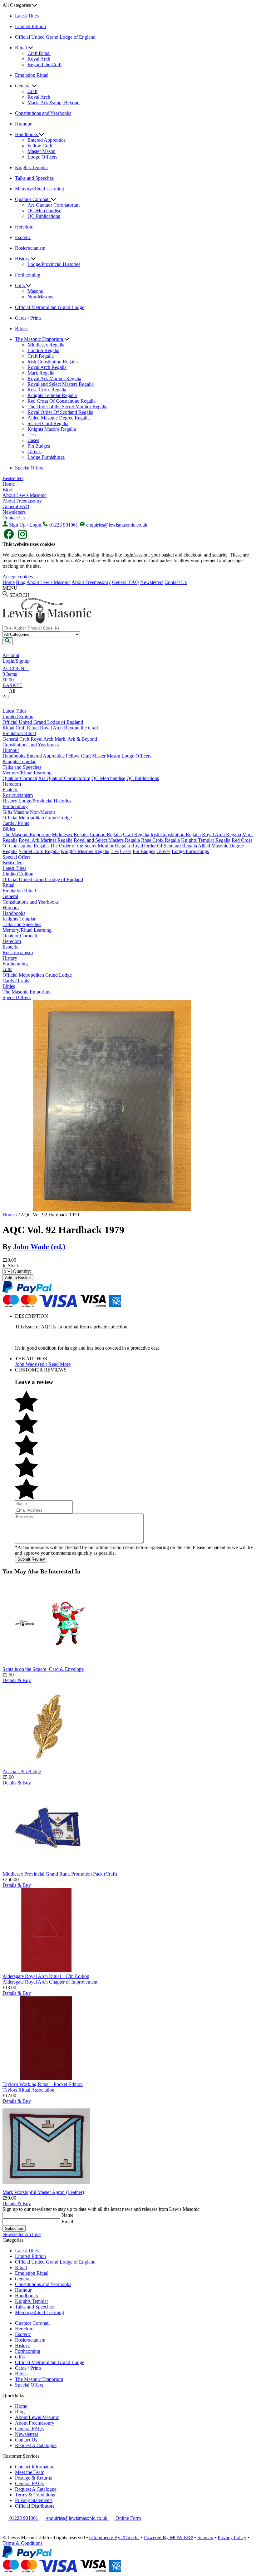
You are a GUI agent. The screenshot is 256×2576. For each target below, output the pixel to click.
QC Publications (44, 216)
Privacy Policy (232, 2537)
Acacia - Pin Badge (22, 1771)
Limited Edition (30, 26)
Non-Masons (40, 297)
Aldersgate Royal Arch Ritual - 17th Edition (46, 1976)
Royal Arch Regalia (47, 367)
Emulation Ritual (32, 75)
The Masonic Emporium (40, 339)
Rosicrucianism (30, 248)
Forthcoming (28, 275)
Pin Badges (39, 446)
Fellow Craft (40, 146)
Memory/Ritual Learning (39, 189)
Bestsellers (13, 478)
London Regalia (43, 350)
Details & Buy (17, 1680)
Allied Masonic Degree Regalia (59, 418)
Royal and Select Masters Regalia (61, 384)
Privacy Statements (34, 2500)
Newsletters (14, 512)
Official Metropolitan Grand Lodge (50, 307)
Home (9, 484)
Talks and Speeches (34, 178)
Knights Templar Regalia (52, 395)
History (23, 259)
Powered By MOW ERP (168, 2537)
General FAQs (29, 2429)
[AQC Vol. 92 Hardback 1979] (112, 1209)
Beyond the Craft (44, 64)
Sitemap (205, 2537)
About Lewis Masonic (25, 495)
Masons (35, 291)
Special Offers (29, 468)
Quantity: (22, 1271)
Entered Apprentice (47, 140)
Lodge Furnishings (46, 457)
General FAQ (16, 506)
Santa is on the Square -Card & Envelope (43, 1669)
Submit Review (31, 1559)
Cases (33, 440)
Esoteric (23, 237)
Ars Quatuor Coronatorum (54, 205)
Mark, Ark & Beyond (76, 739)
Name (67, 2215)
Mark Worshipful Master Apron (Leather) (43, 2192)
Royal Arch (39, 59)
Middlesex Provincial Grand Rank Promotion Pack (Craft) (60, 1874)
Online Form (128, 2518)
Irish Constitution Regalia (53, 362)
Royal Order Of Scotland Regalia (60, 412)
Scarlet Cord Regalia (48, 423)
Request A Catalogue (36, 2445)
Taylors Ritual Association (28, 2090)
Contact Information (35, 2467)
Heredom (24, 227)
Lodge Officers (42, 157)
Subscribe (14, 2228)
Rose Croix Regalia (47, 390)
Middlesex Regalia (46, 345)
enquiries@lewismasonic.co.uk (77, 2518)
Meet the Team (30, 2472)
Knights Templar (32, 167)
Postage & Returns (33, 2478)
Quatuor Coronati (33, 199)
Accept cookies (18, 577)
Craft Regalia (41, 356)
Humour (23, 124)
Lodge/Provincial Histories (54, 264)
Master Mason (42, 151)
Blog (7, 490)
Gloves (34, 451)
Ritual (22, 48)
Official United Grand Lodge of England (55, 37)
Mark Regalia (41, 373)
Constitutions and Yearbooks (43, 113)
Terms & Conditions (35, 2495)
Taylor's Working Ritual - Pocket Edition (43, 2084)
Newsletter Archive (22, 2234)
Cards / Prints (28, 318)
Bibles (21, 329)
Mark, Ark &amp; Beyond (54, 103)
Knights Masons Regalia (52, 429)
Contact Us (14, 518)
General (23, 86)
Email (67, 2222)
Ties (32, 435)
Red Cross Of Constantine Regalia (62, 401)
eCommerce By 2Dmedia (114, 2537)
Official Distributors (35, 2506)
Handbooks (27, 134)
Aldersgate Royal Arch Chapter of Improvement (50, 1982)
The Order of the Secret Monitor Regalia (67, 407)
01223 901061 (24, 2518)
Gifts (20, 285)
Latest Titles (27, 16)
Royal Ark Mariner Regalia (54, 378)
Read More (59, 1364)
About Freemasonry (22, 501)
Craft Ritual (39, 53)
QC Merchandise (44, 211)
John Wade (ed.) (39, 1247)
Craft (32, 91)
